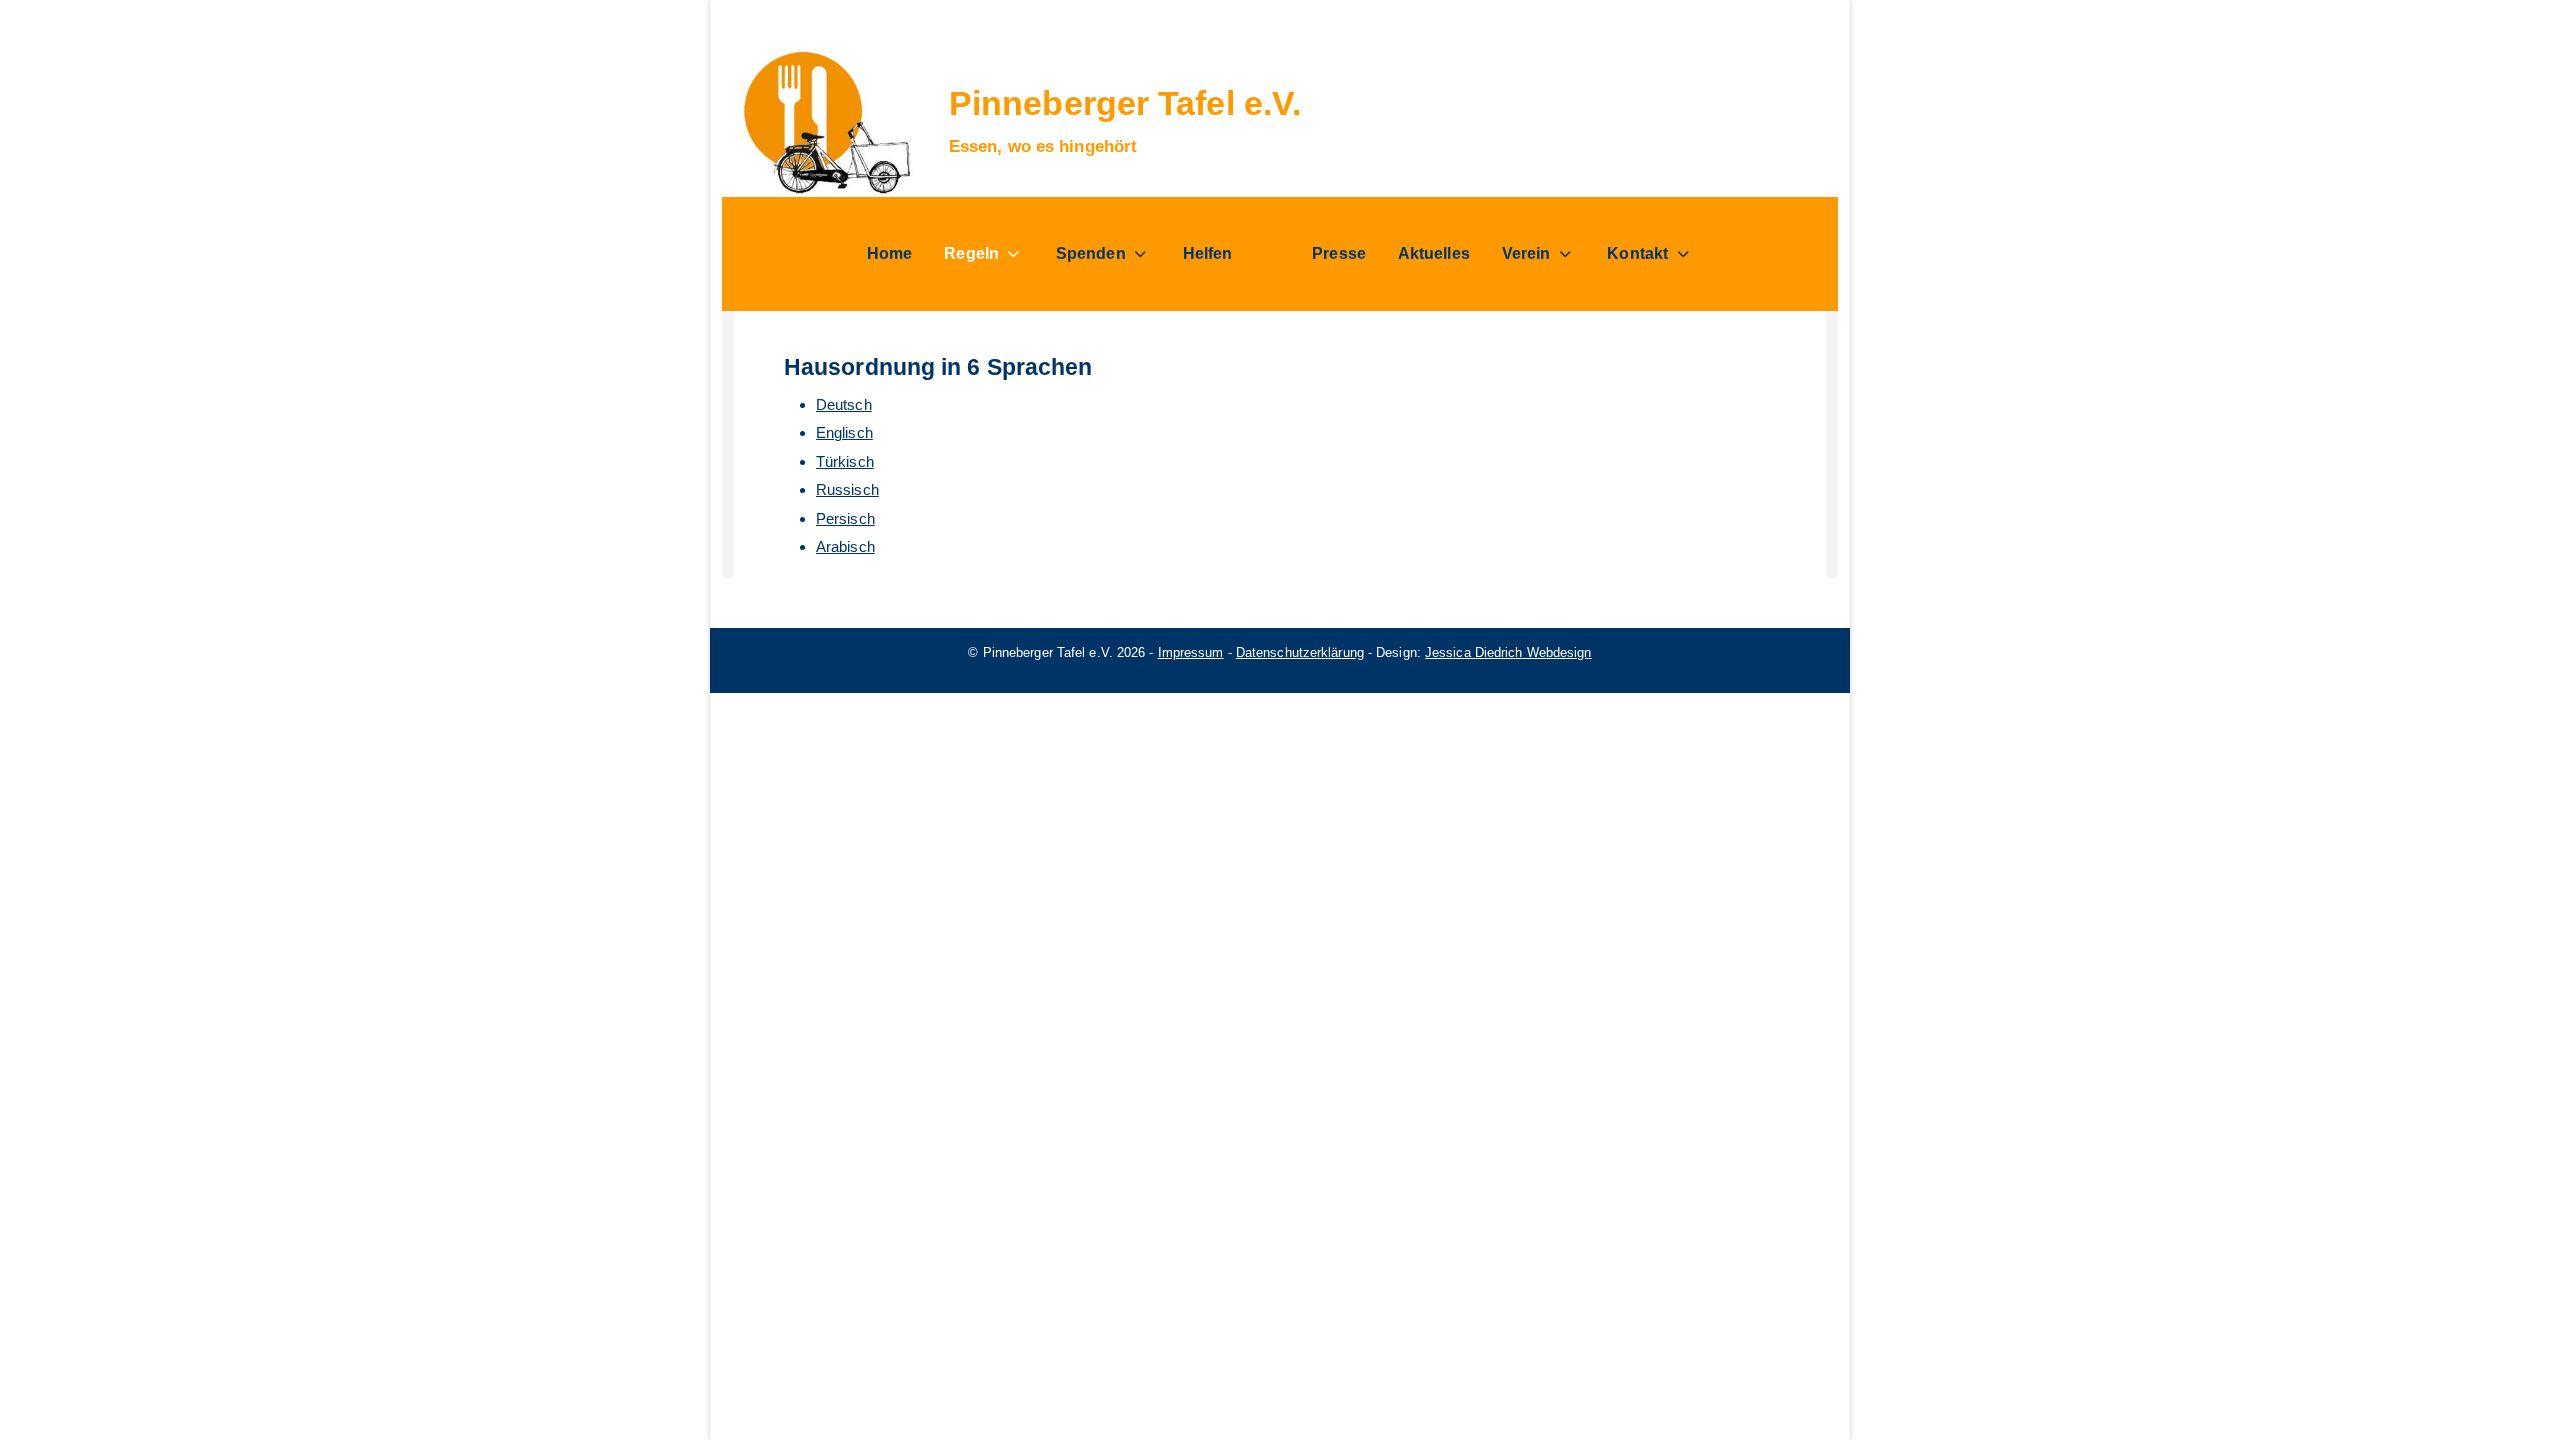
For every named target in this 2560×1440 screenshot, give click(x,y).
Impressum (1191, 652)
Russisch (847, 489)
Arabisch (845, 546)
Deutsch (844, 404)
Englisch (844, 432)
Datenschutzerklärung (1300, 652)
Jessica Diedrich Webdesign (1508, 652)
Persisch (845, 518)
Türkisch (845, 461)
